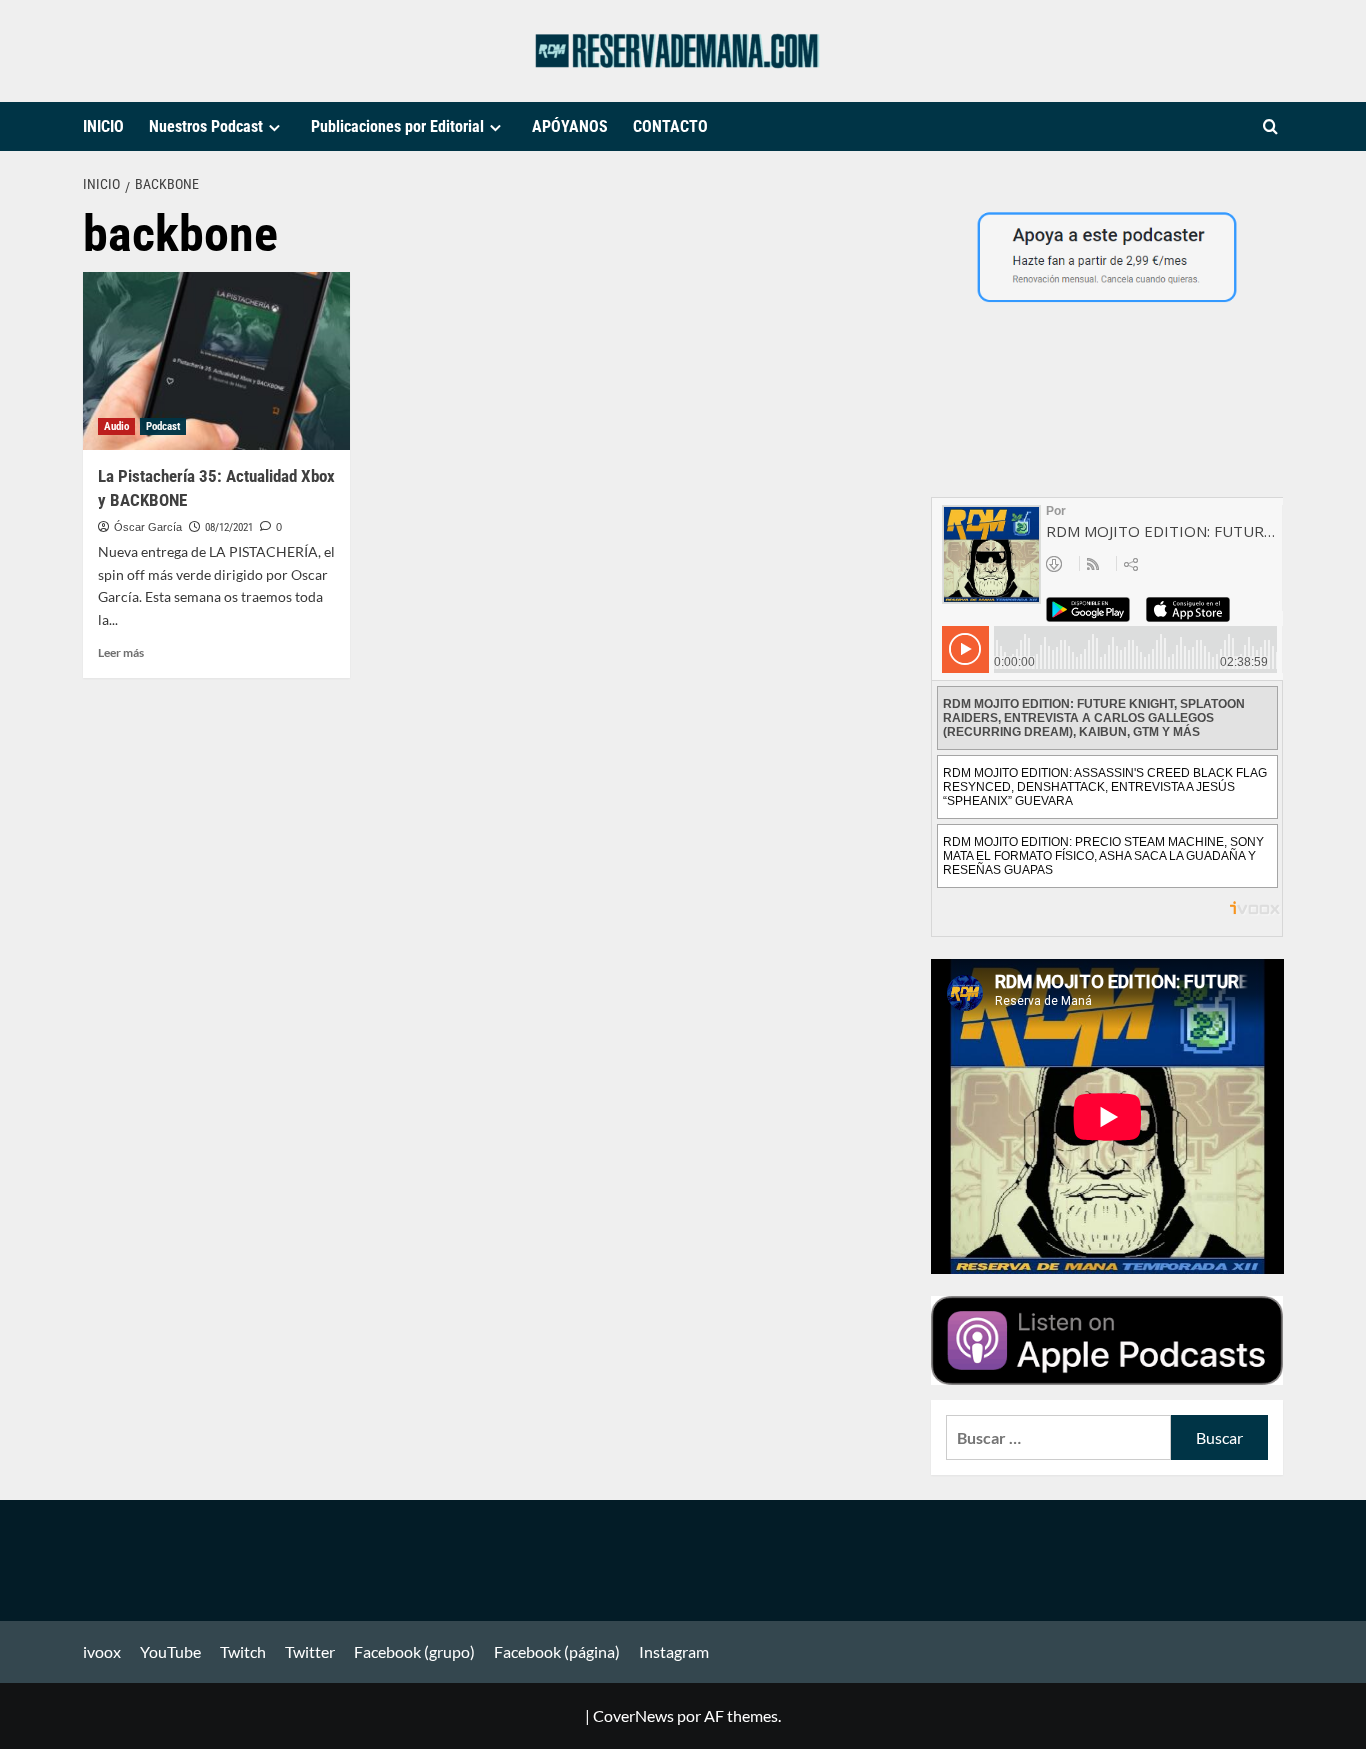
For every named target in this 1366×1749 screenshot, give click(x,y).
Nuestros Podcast (206, 126)
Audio (116, 426)
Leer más (121, 652)
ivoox (102, 1651)
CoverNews (633, 1715)
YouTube (170, 1651)
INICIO (103, 126)
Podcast (163, 426)
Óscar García (148, 527)
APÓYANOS (570, 126)
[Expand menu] (274, 127)
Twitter (310, 1651)
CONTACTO (670, 126)
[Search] (1270, 127)
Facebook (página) (557, 1651)
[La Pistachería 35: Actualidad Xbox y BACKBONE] (216, 361)
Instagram (674, 1651)
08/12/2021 (229, 527)
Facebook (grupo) (414, 1651)
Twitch (243, 1651)
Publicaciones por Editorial (397, 126)
